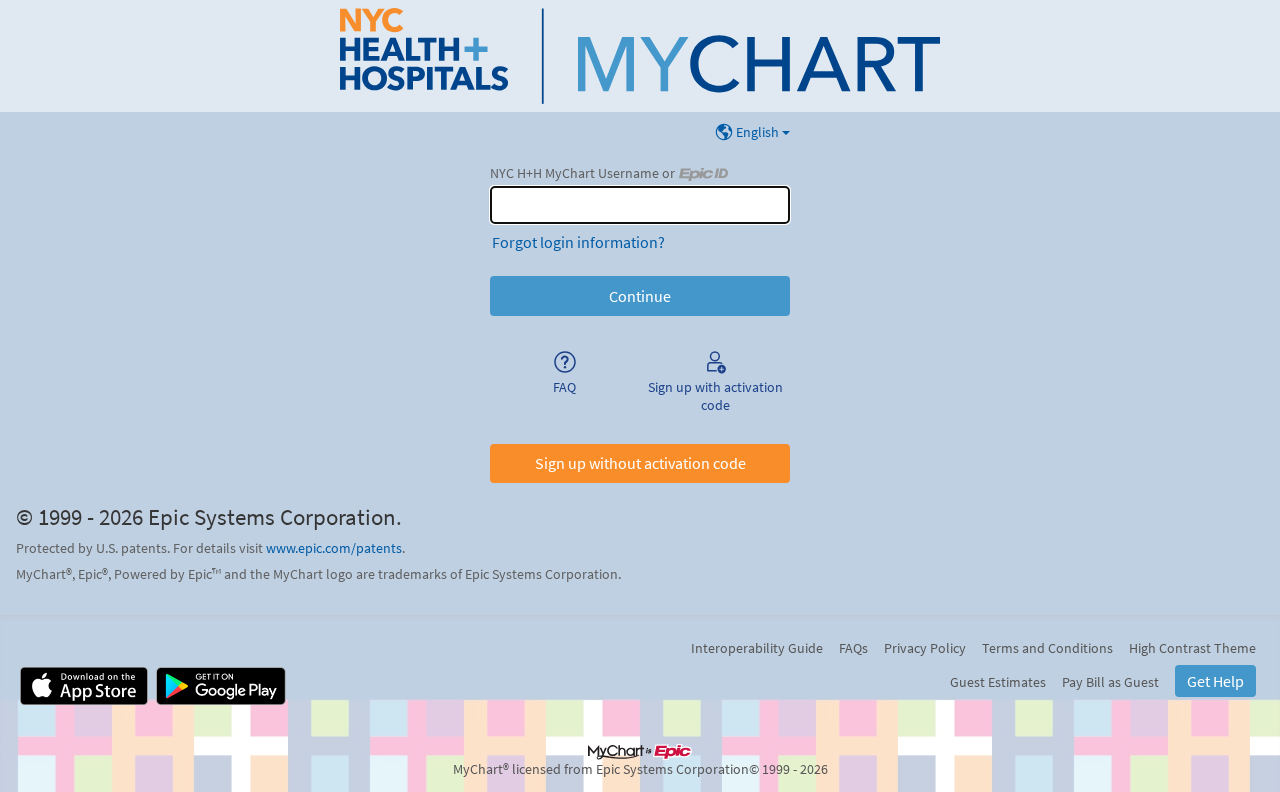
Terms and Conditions (1047, 648)
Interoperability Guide (757, 648)
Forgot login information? (578, 242)
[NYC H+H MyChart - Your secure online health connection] (640, 56)
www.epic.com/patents (334, 548)
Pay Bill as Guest (1110, 682)
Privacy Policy (925, 648)
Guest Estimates (998, 682)
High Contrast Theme (1192, 648)
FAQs (853, 648)
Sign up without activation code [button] (640, 463)
